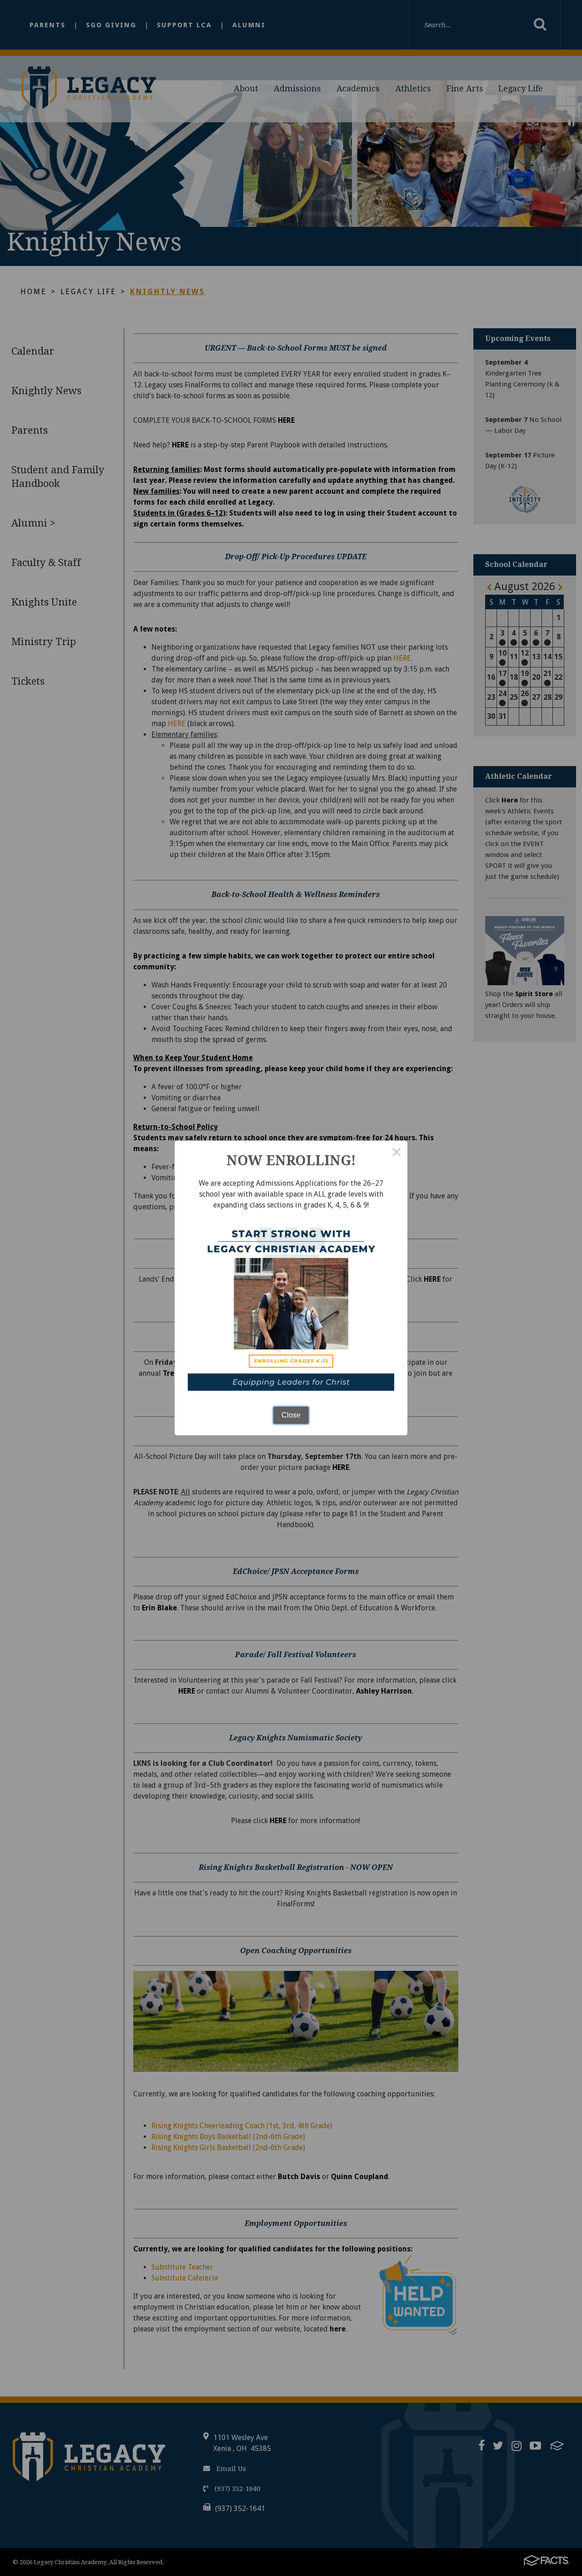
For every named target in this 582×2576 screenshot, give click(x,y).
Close (291, 1415)
